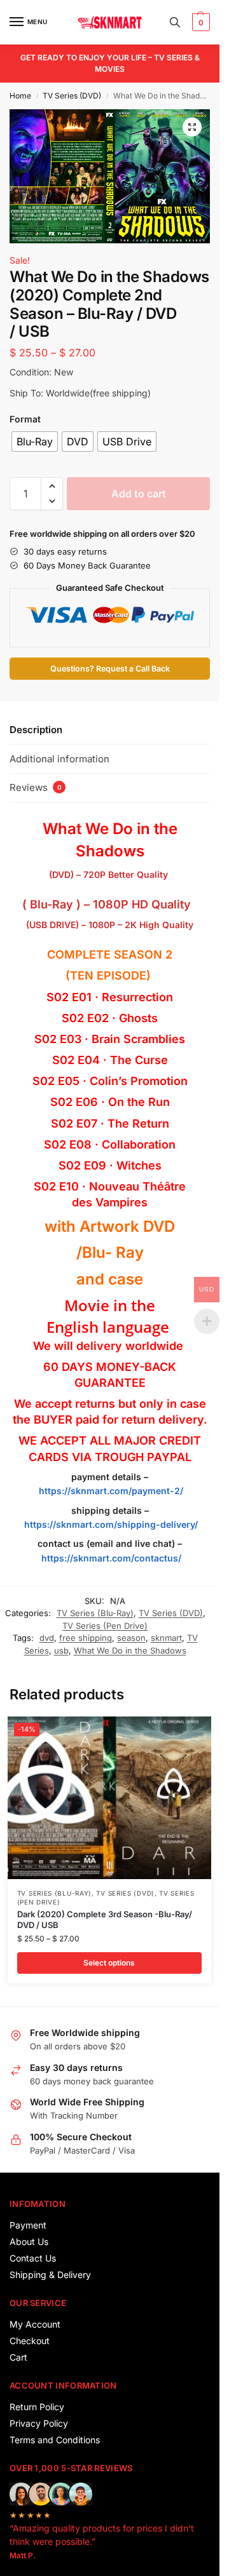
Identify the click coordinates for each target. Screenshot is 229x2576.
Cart (18, 2357)
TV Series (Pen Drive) (105, 1626)
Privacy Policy (39, 2423)
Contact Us (33, 2258)
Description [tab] (36, 730)
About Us (29, 2242)
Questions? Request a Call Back (110, 669)
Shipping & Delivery (50, 2275)
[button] (199, 22)
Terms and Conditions (55, 2440)
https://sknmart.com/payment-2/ (111, 1491)
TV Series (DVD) (72, 96)
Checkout (30, 2341)
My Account (35, 2324)
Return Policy (37, 2407)
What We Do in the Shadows (130, 1650)
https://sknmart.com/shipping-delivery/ (110, 1524)
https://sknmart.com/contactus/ (111, 1558)
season (131, 1638)
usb (61, 1650)
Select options (109, 1963)
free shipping (86, 1638)
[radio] (35, 442)
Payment (28, 2225)
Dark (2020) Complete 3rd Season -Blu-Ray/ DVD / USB (105, 1919)
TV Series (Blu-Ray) (95, 1613)
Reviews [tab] (36, 787)
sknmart (166, 1638)
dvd (47, 1638)
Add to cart (139, 494)
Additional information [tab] (59, 759)
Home (20, 96)
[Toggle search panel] (175, 22)
